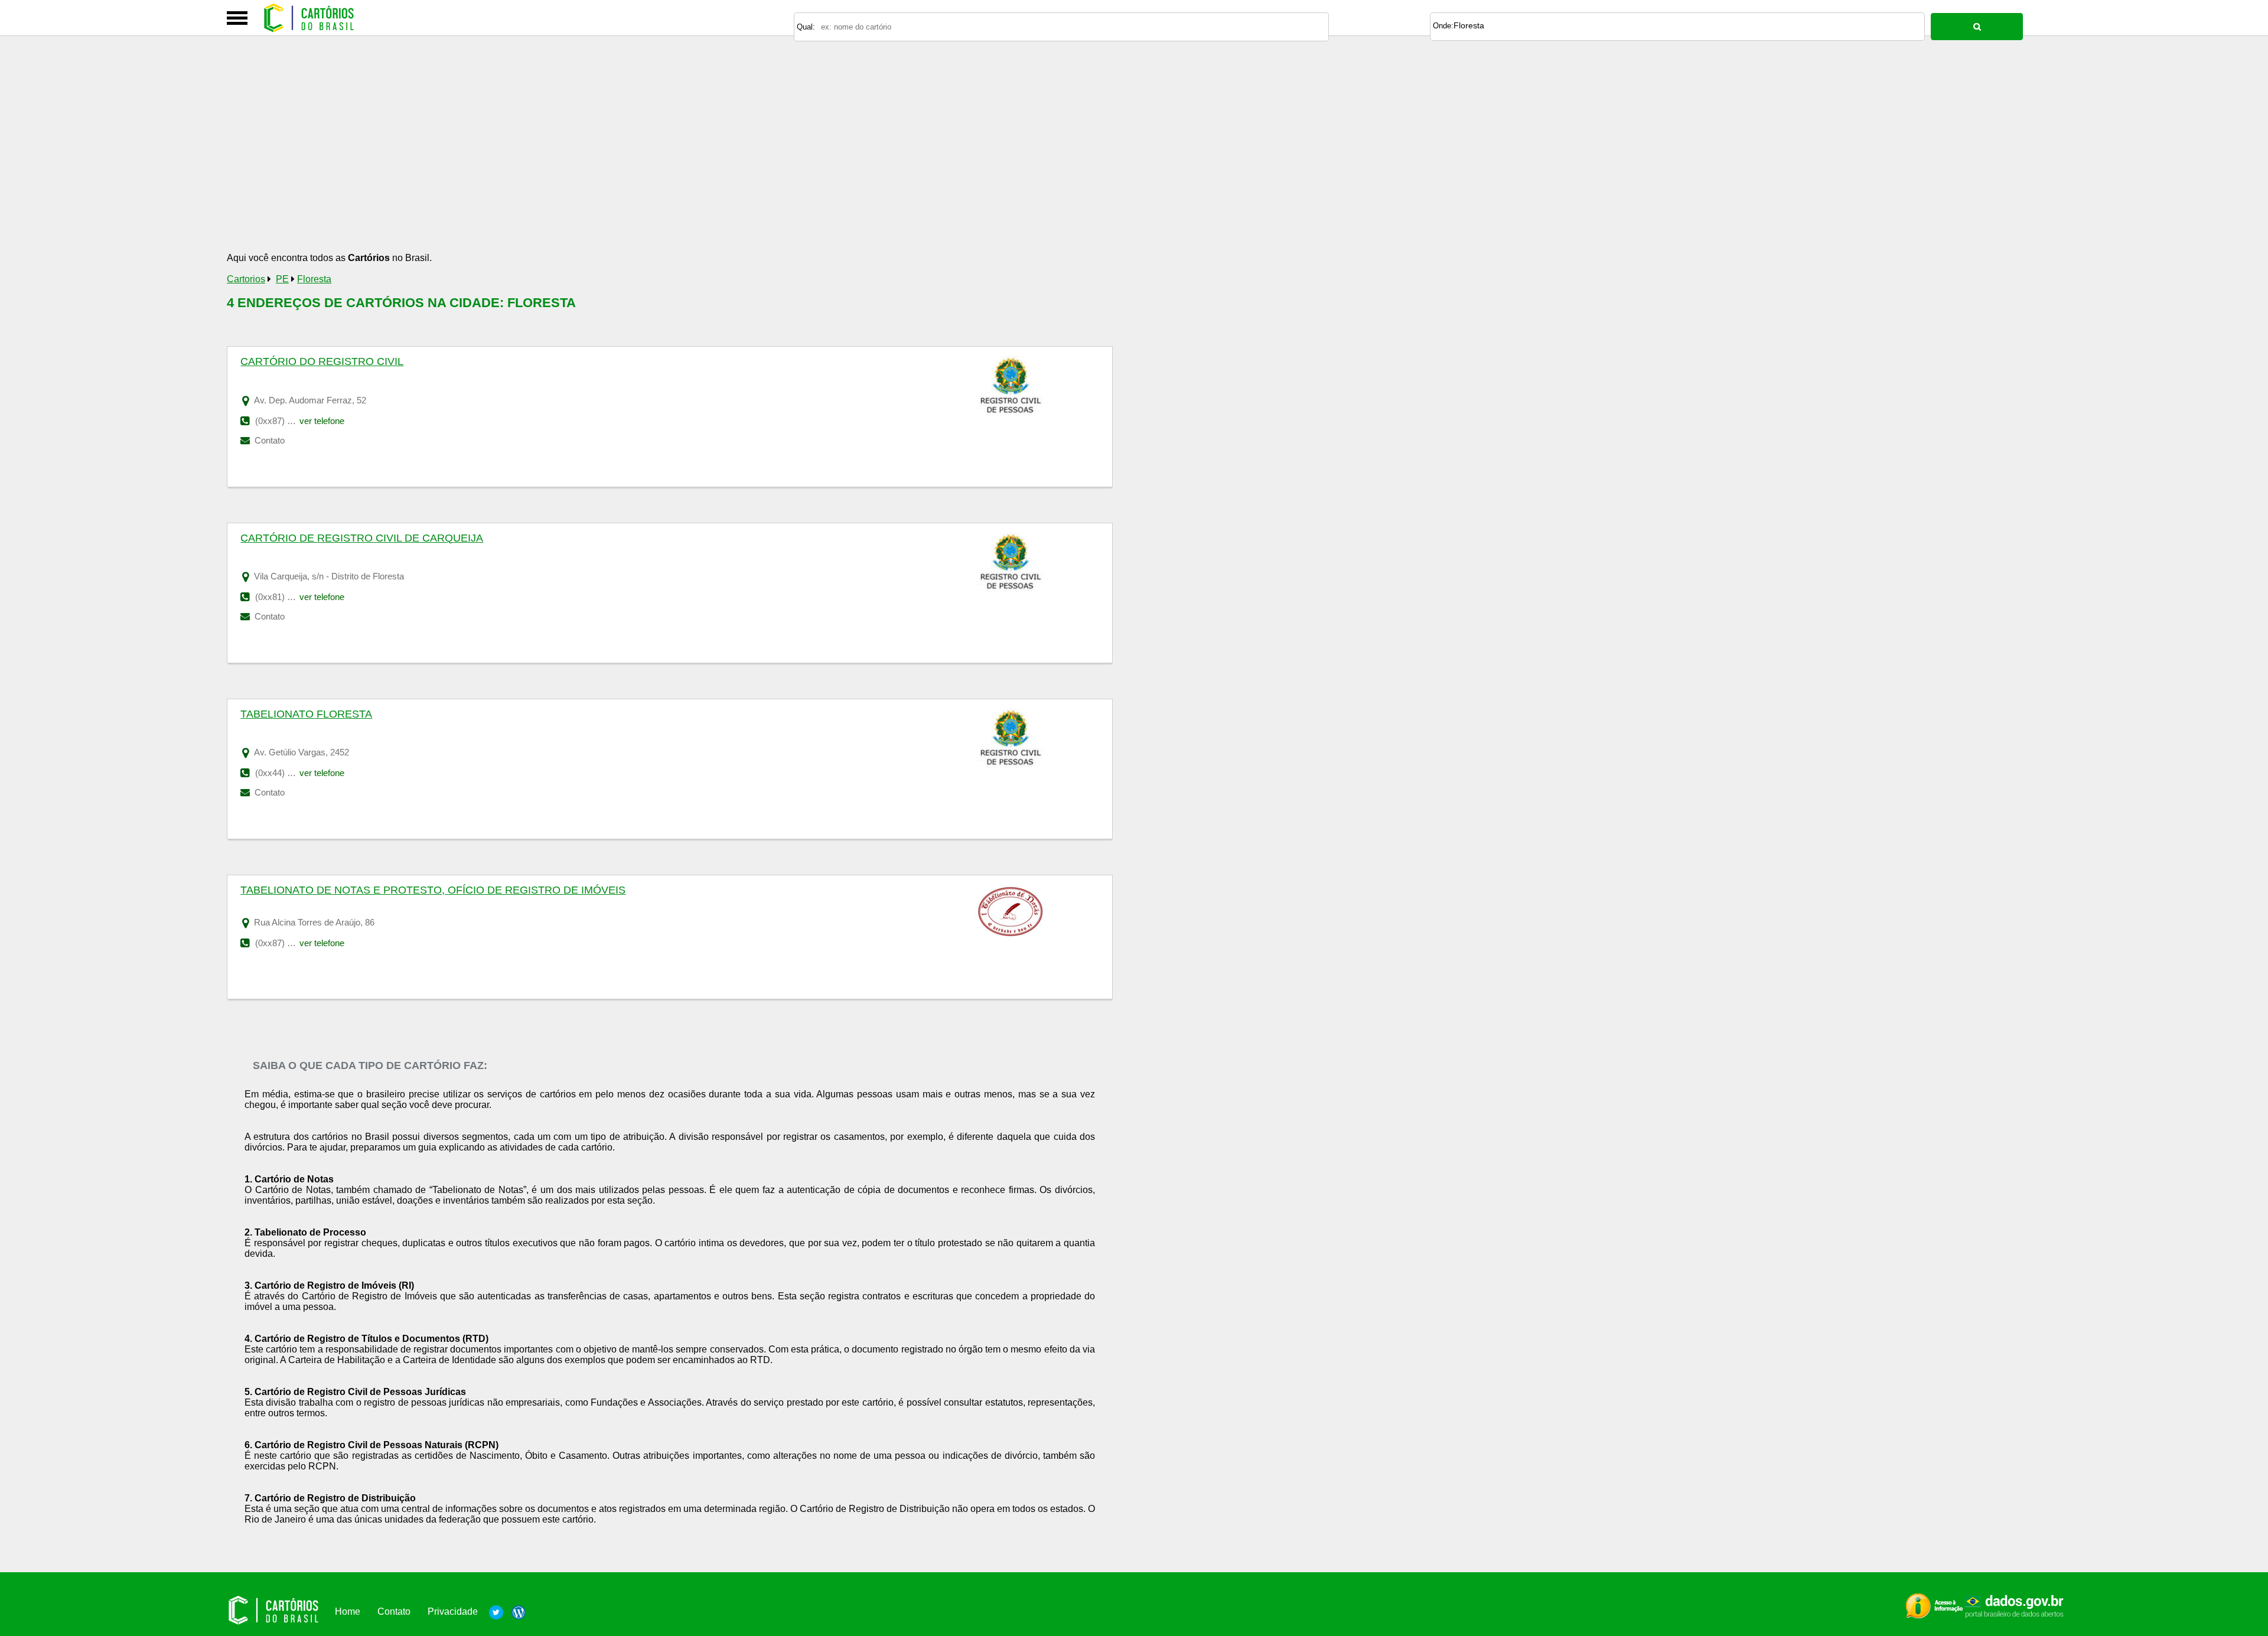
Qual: (806, 27)
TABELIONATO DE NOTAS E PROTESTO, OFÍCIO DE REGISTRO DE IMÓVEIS (433, 890)
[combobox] (1677, 27)
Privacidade (453, 1611)
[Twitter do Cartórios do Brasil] (496, 1611)
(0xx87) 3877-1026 (291, 943)
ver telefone (322, 421)
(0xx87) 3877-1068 (291, 421)
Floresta (1469, 25)
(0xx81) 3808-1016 (291, 597)
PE (282, 279)
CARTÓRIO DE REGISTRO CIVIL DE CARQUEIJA (362, 538)
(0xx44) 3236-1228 (291, 773)
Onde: (1443, 26)
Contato (268, 440)
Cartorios (246, 279)
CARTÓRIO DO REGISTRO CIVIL (322, 361)
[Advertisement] (581, 161)
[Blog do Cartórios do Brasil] (516, 1611)
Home (348, 1611)
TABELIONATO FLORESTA (306, 714)
